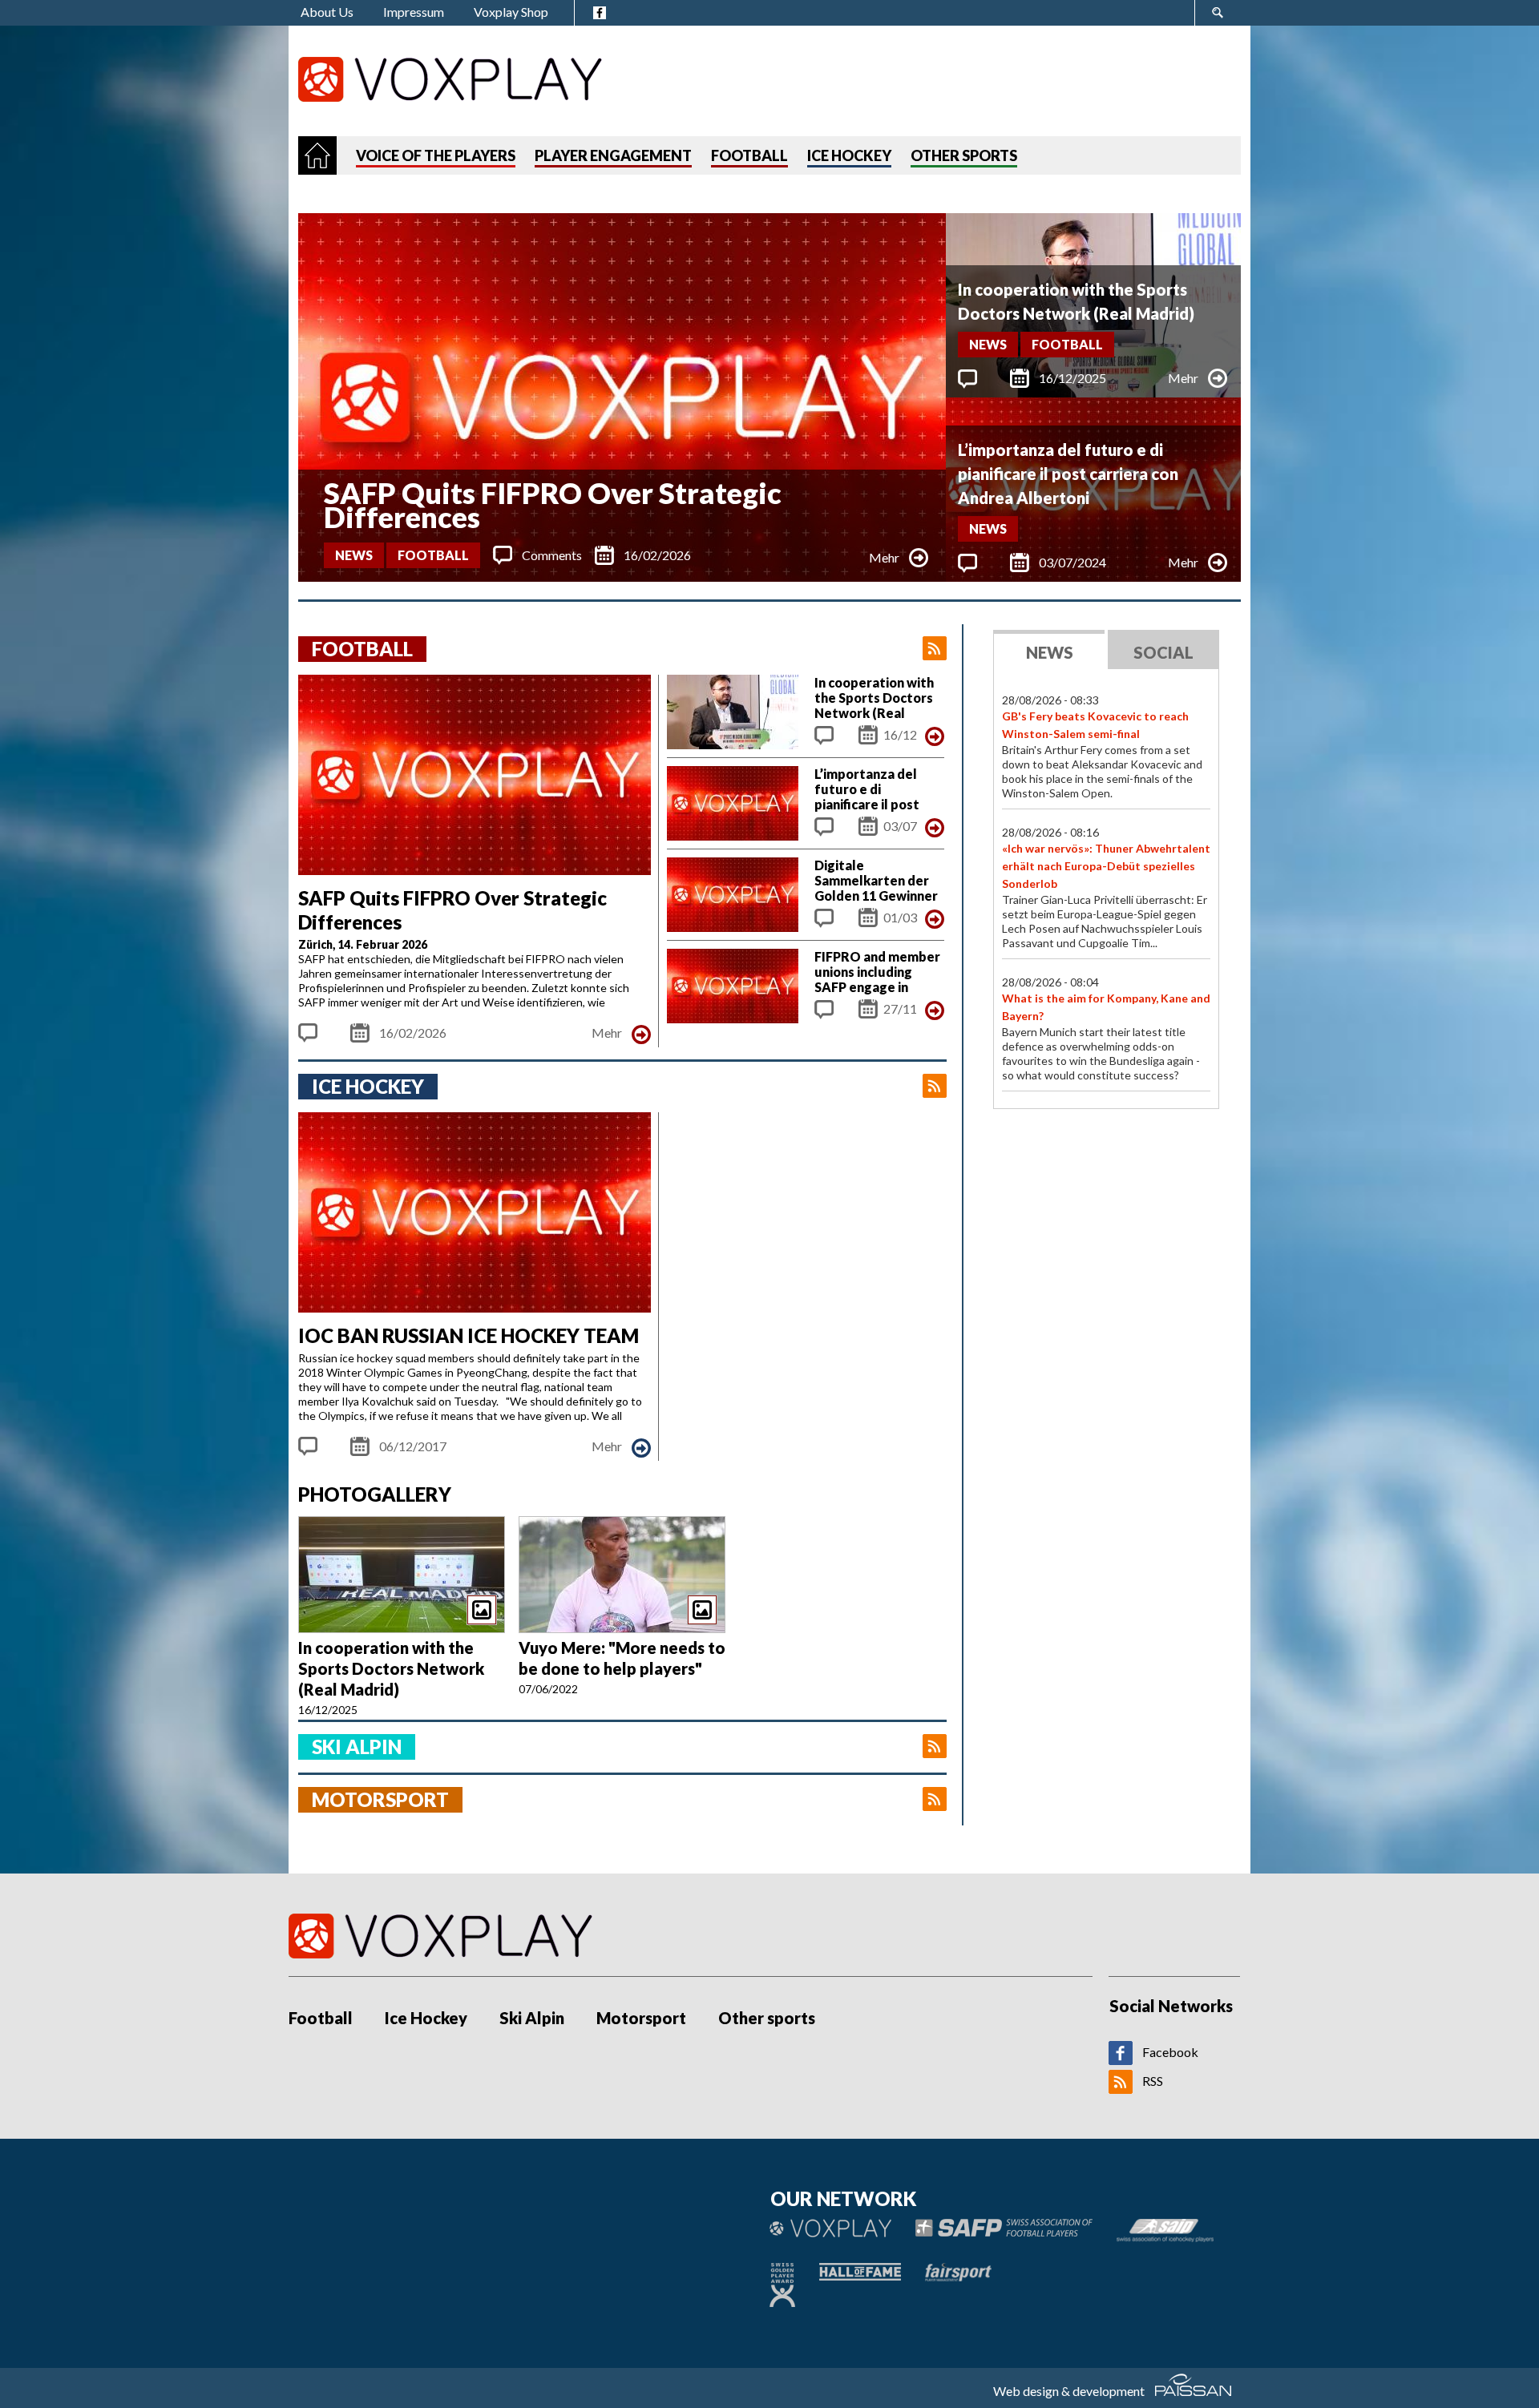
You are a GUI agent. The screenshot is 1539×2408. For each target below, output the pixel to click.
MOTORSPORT (380, 1799)
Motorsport (641, 2018)
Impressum (414, 12)
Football (433, 555)
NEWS (1050, 652)
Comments (552, 555)
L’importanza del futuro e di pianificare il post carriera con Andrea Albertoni (1068, 474)
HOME (317, 155)
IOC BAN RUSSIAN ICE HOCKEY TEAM (469, 1335)
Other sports (767, 2018)
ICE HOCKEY (849, 155)
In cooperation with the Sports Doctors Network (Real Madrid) (1076, 301)
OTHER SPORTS (964, 155)
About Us (327, 12)
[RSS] (1121, 2089)
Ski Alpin (532, 2018)
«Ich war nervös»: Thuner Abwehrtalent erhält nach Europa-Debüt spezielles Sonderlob (1106, 866)
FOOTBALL (749, 155)
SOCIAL (1163, 652)
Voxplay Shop (511, 12)
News (354, 555)
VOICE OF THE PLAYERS (436, 155)
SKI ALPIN (357, 1747)
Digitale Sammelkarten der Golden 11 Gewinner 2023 (876, 888)
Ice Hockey (426, 2018)
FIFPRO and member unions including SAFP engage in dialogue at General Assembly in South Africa (877, 994)
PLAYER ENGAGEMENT (613, 155)
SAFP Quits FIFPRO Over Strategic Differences (553, 505)
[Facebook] (1121, 2060)
